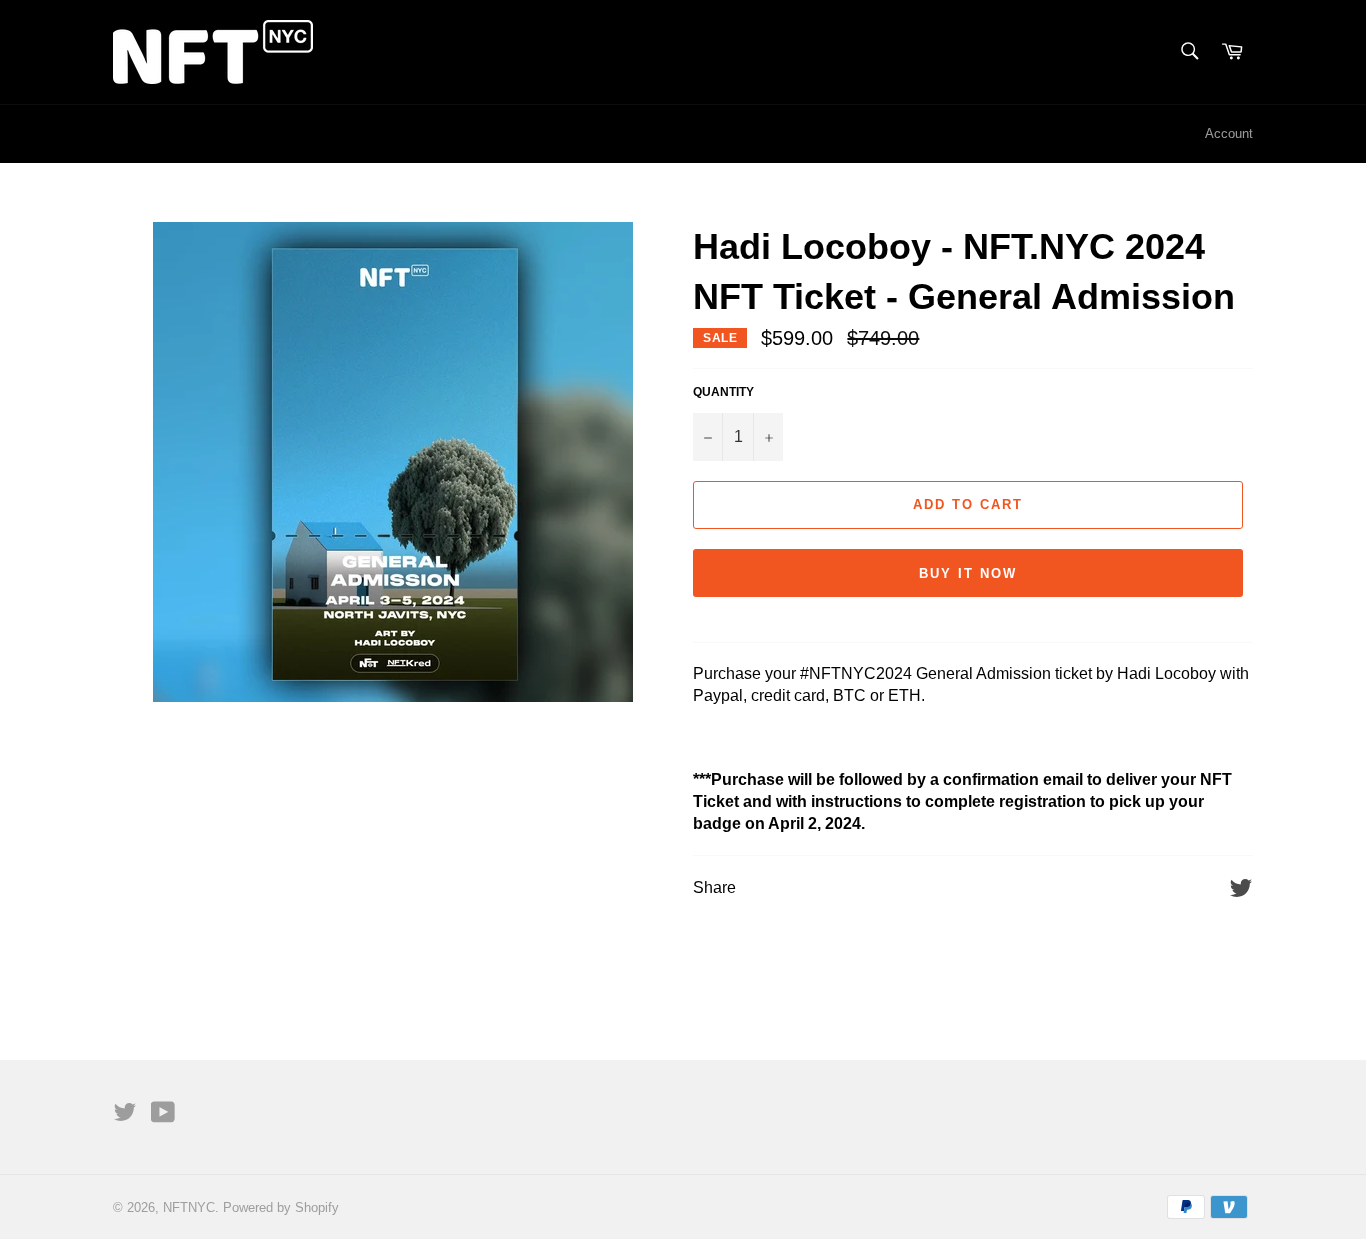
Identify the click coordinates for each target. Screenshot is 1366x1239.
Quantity (723, 392)
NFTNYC (189, 1207)
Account (1229, 133)
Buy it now (968, 573)
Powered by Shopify (281, 1207)
